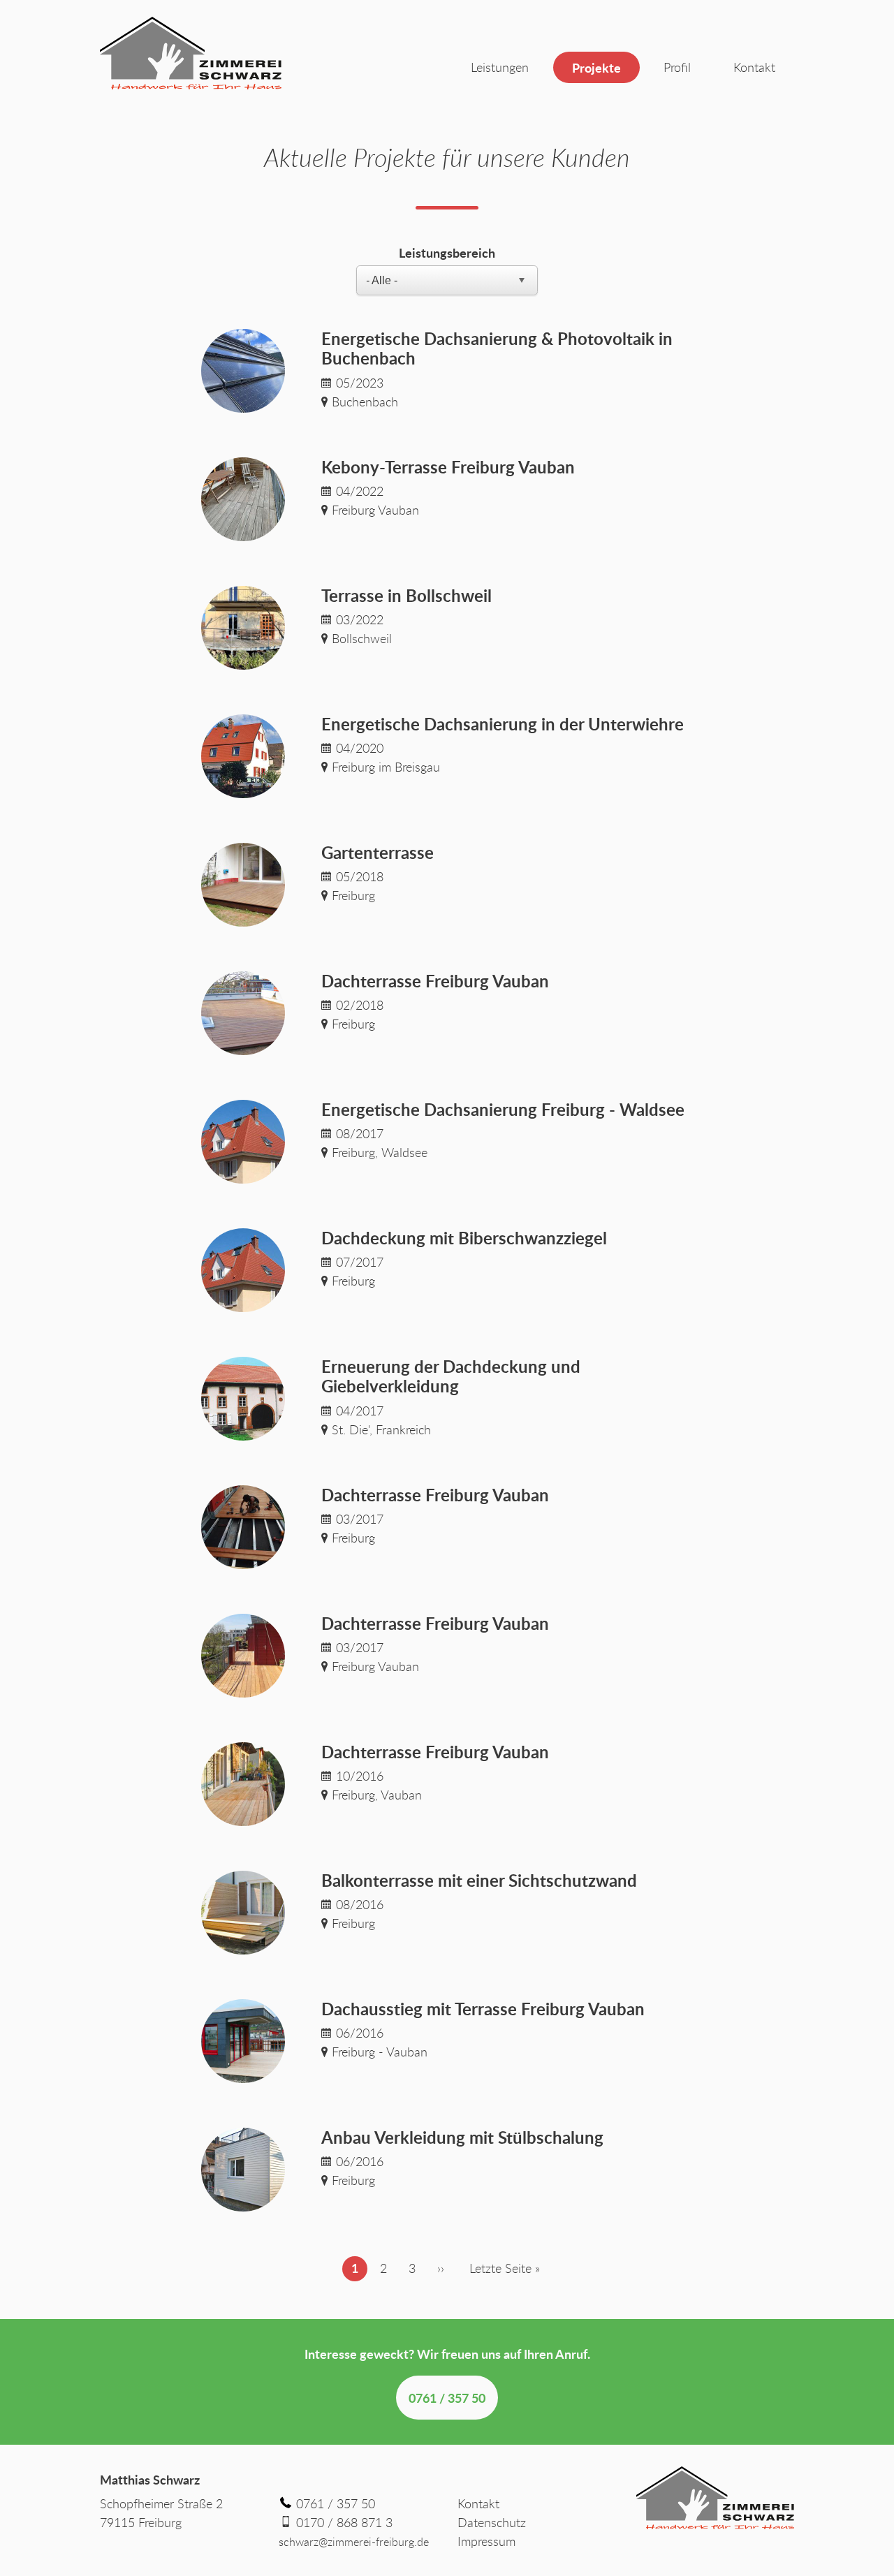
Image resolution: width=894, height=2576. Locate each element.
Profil (677, 67)
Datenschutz (492, 2522)
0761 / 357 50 (447, 2398)
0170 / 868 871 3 (344, 2522)
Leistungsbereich (447, 252)
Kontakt (754, 67)
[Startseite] (191, 53)
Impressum (486, 2541)
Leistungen (500, 67)
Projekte (596, 67)
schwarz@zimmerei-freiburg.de (354, 2542)
